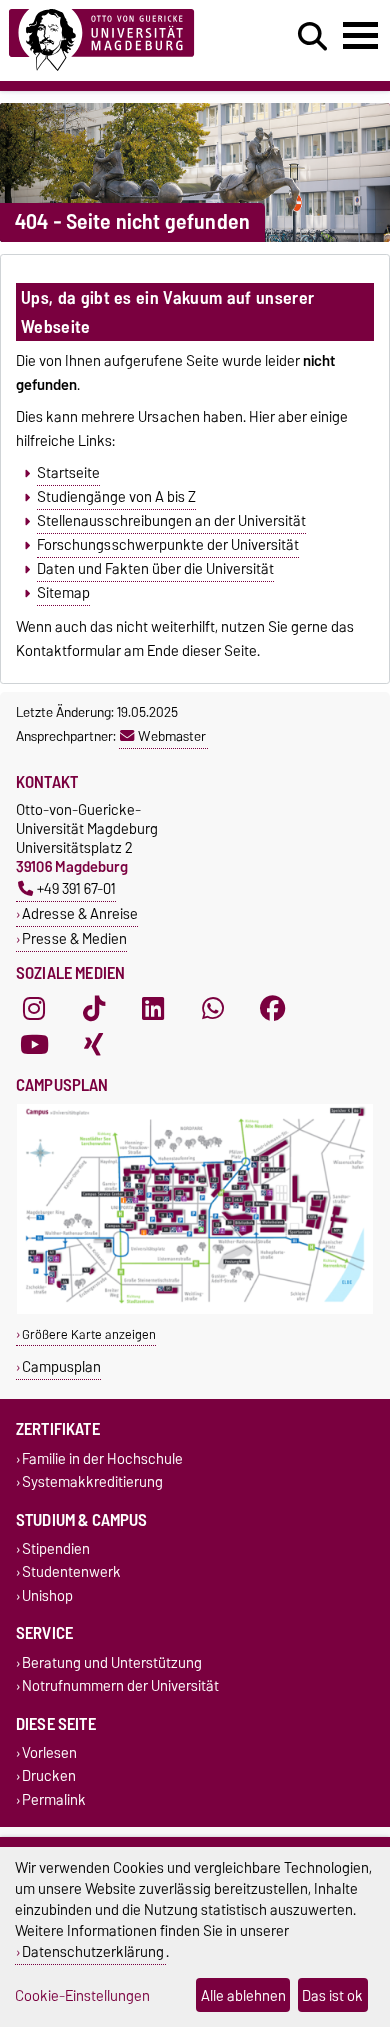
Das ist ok (332, 1995)
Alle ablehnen (243, 1995)
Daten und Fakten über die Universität (155, 569)
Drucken (49, 1776)
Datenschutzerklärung (93, 1951)
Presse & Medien (74, 938)
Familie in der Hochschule (102, 1458)
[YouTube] (34, 1045)
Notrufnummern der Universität (120, 1685)
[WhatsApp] (213, 1009)
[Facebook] (273, 1009)
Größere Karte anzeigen (89, 1334)
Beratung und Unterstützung (112, 1662)
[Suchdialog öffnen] (312, 37)
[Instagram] (34, 1009)
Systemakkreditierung (92, 1481)
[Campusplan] (195, 1309)
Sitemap (63, 593)
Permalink (54, 1799)
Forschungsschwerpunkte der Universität (168, 545)
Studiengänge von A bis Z (116, 497)
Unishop (47, 1595)
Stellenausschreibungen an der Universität (171, 521)
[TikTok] (94, 1009)
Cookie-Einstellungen (82, 1995)
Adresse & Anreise (80, 913)
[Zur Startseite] (120, 40)
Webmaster (172, 736)
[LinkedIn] (153, 1009)
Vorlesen (49, 1753)
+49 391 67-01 (76, 888)
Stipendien (56, 1549)
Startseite (68, 473)
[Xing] (94, 1045)
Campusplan (61, 1366)
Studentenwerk (71, 1572)
